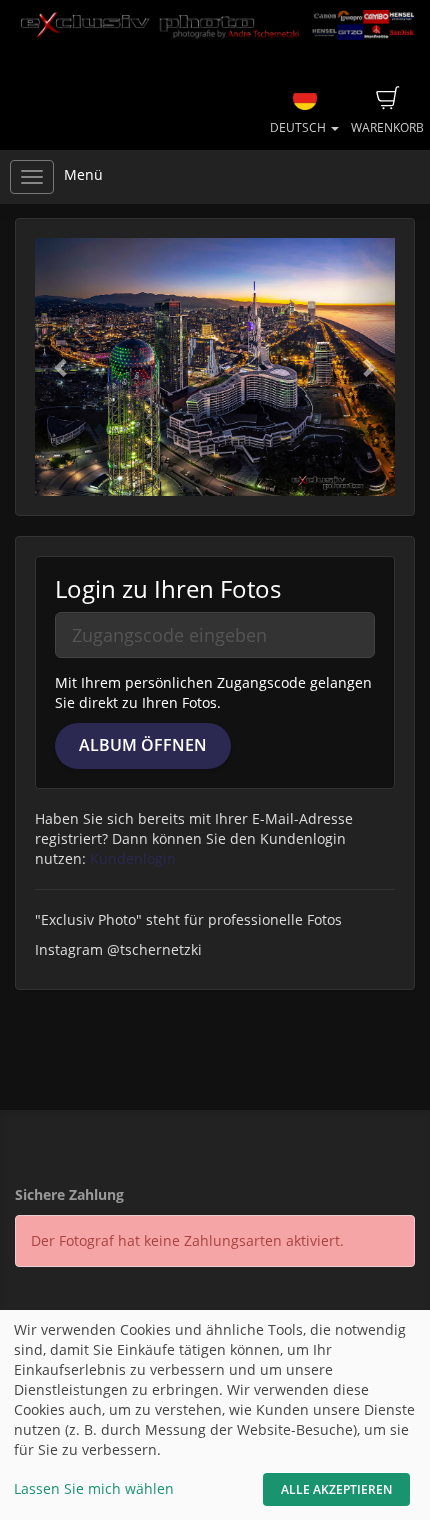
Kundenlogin (133, 858)
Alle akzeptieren (336, 1489)
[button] (62, 367)
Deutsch (299, 127)
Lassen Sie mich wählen (94, 1488)
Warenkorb (387, 127)
